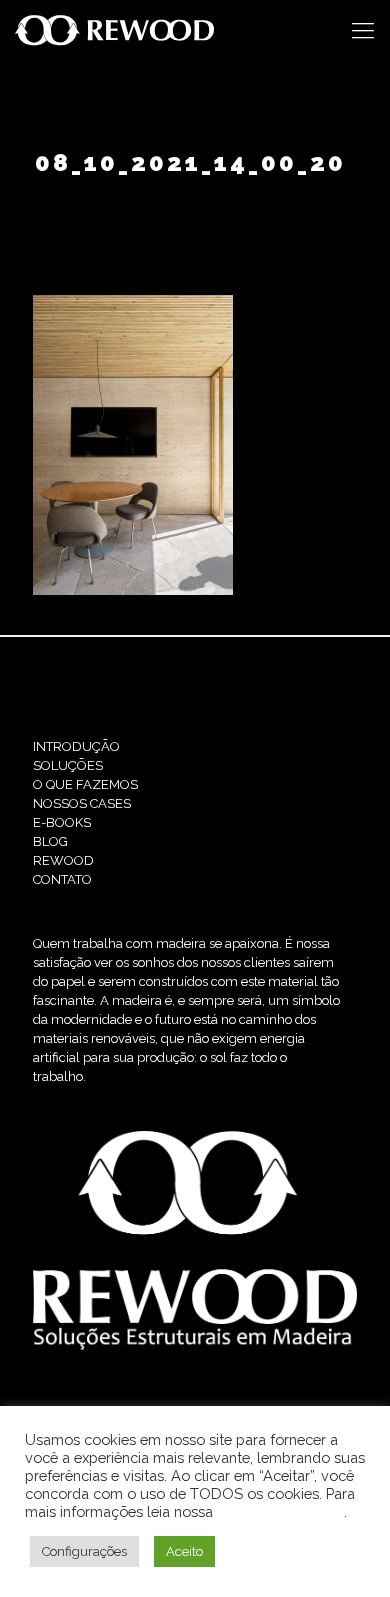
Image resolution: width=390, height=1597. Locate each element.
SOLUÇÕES (68, 765)
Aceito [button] (184, 1551)
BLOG (50, 841)
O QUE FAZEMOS (85, 784)
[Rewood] (115, 30)
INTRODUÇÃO (76, 746)
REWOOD (63, 860)
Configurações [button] (84, 1551)
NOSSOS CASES (82, 803)
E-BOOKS (62, 822)
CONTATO (62, 879)
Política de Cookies (280, 1511)
